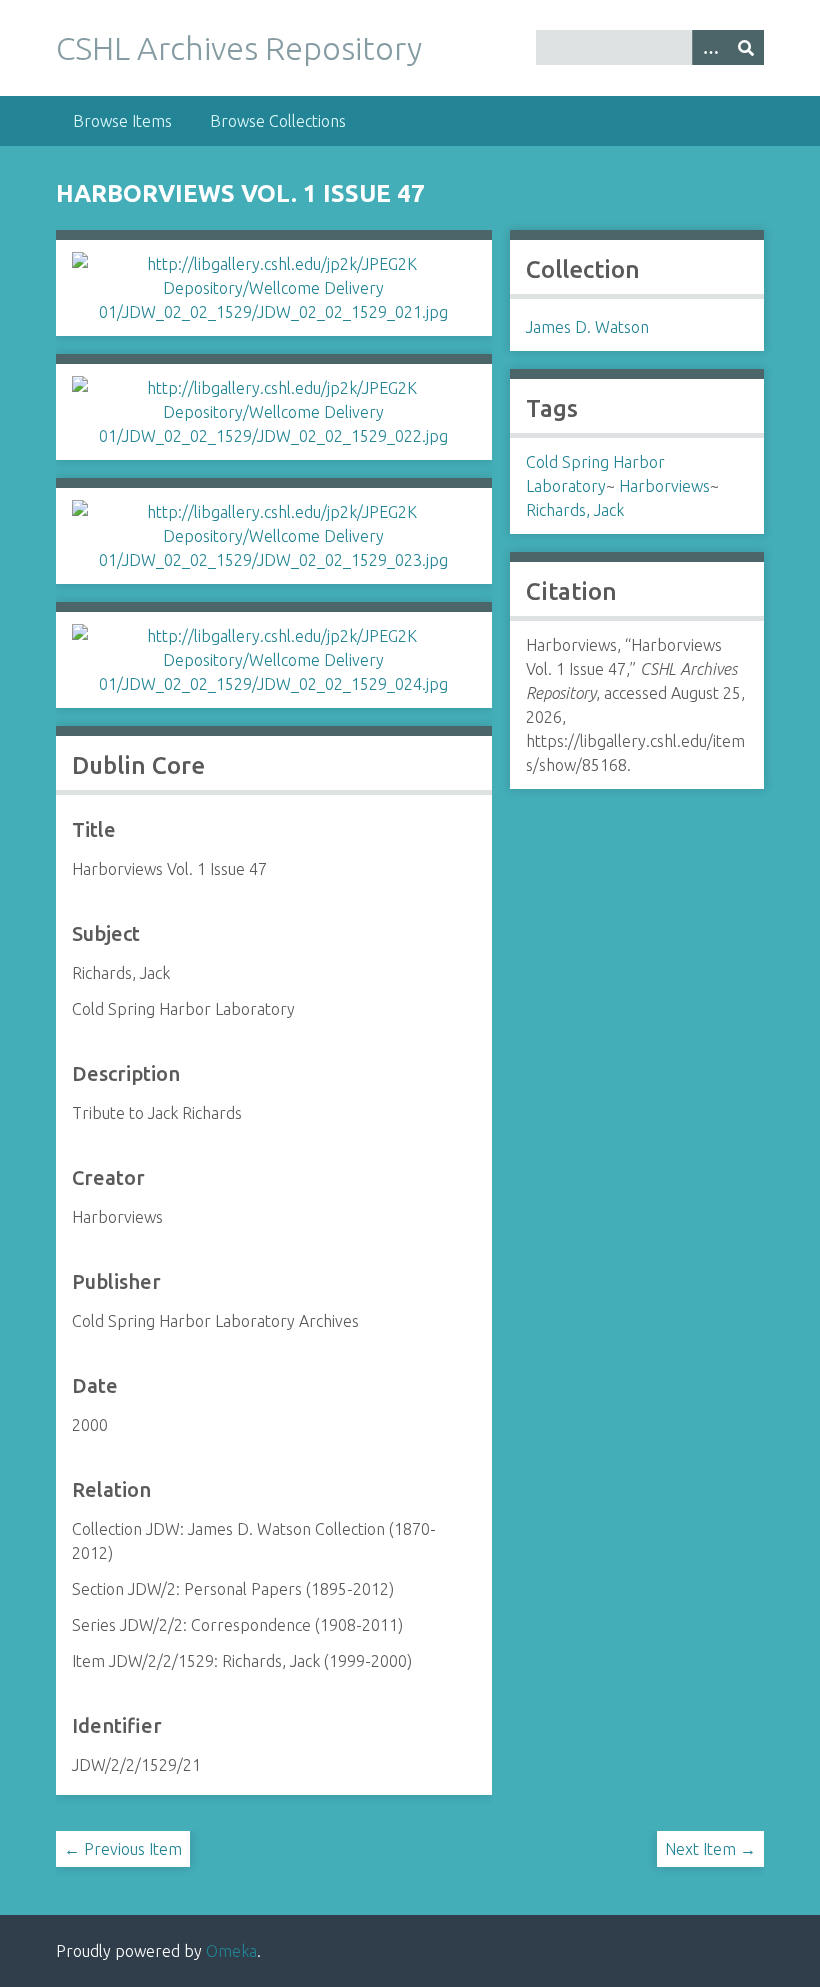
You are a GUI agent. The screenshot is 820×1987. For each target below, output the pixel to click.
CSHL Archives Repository (239, 48)
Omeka (231, 1951)
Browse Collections (278, 121)
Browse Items (122, 121)
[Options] (710, 47)
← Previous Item (123, 1849)
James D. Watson (587, 327)
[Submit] (746, 47)
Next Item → (710, 1849)
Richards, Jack (575, 510)
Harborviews (664, 486)
